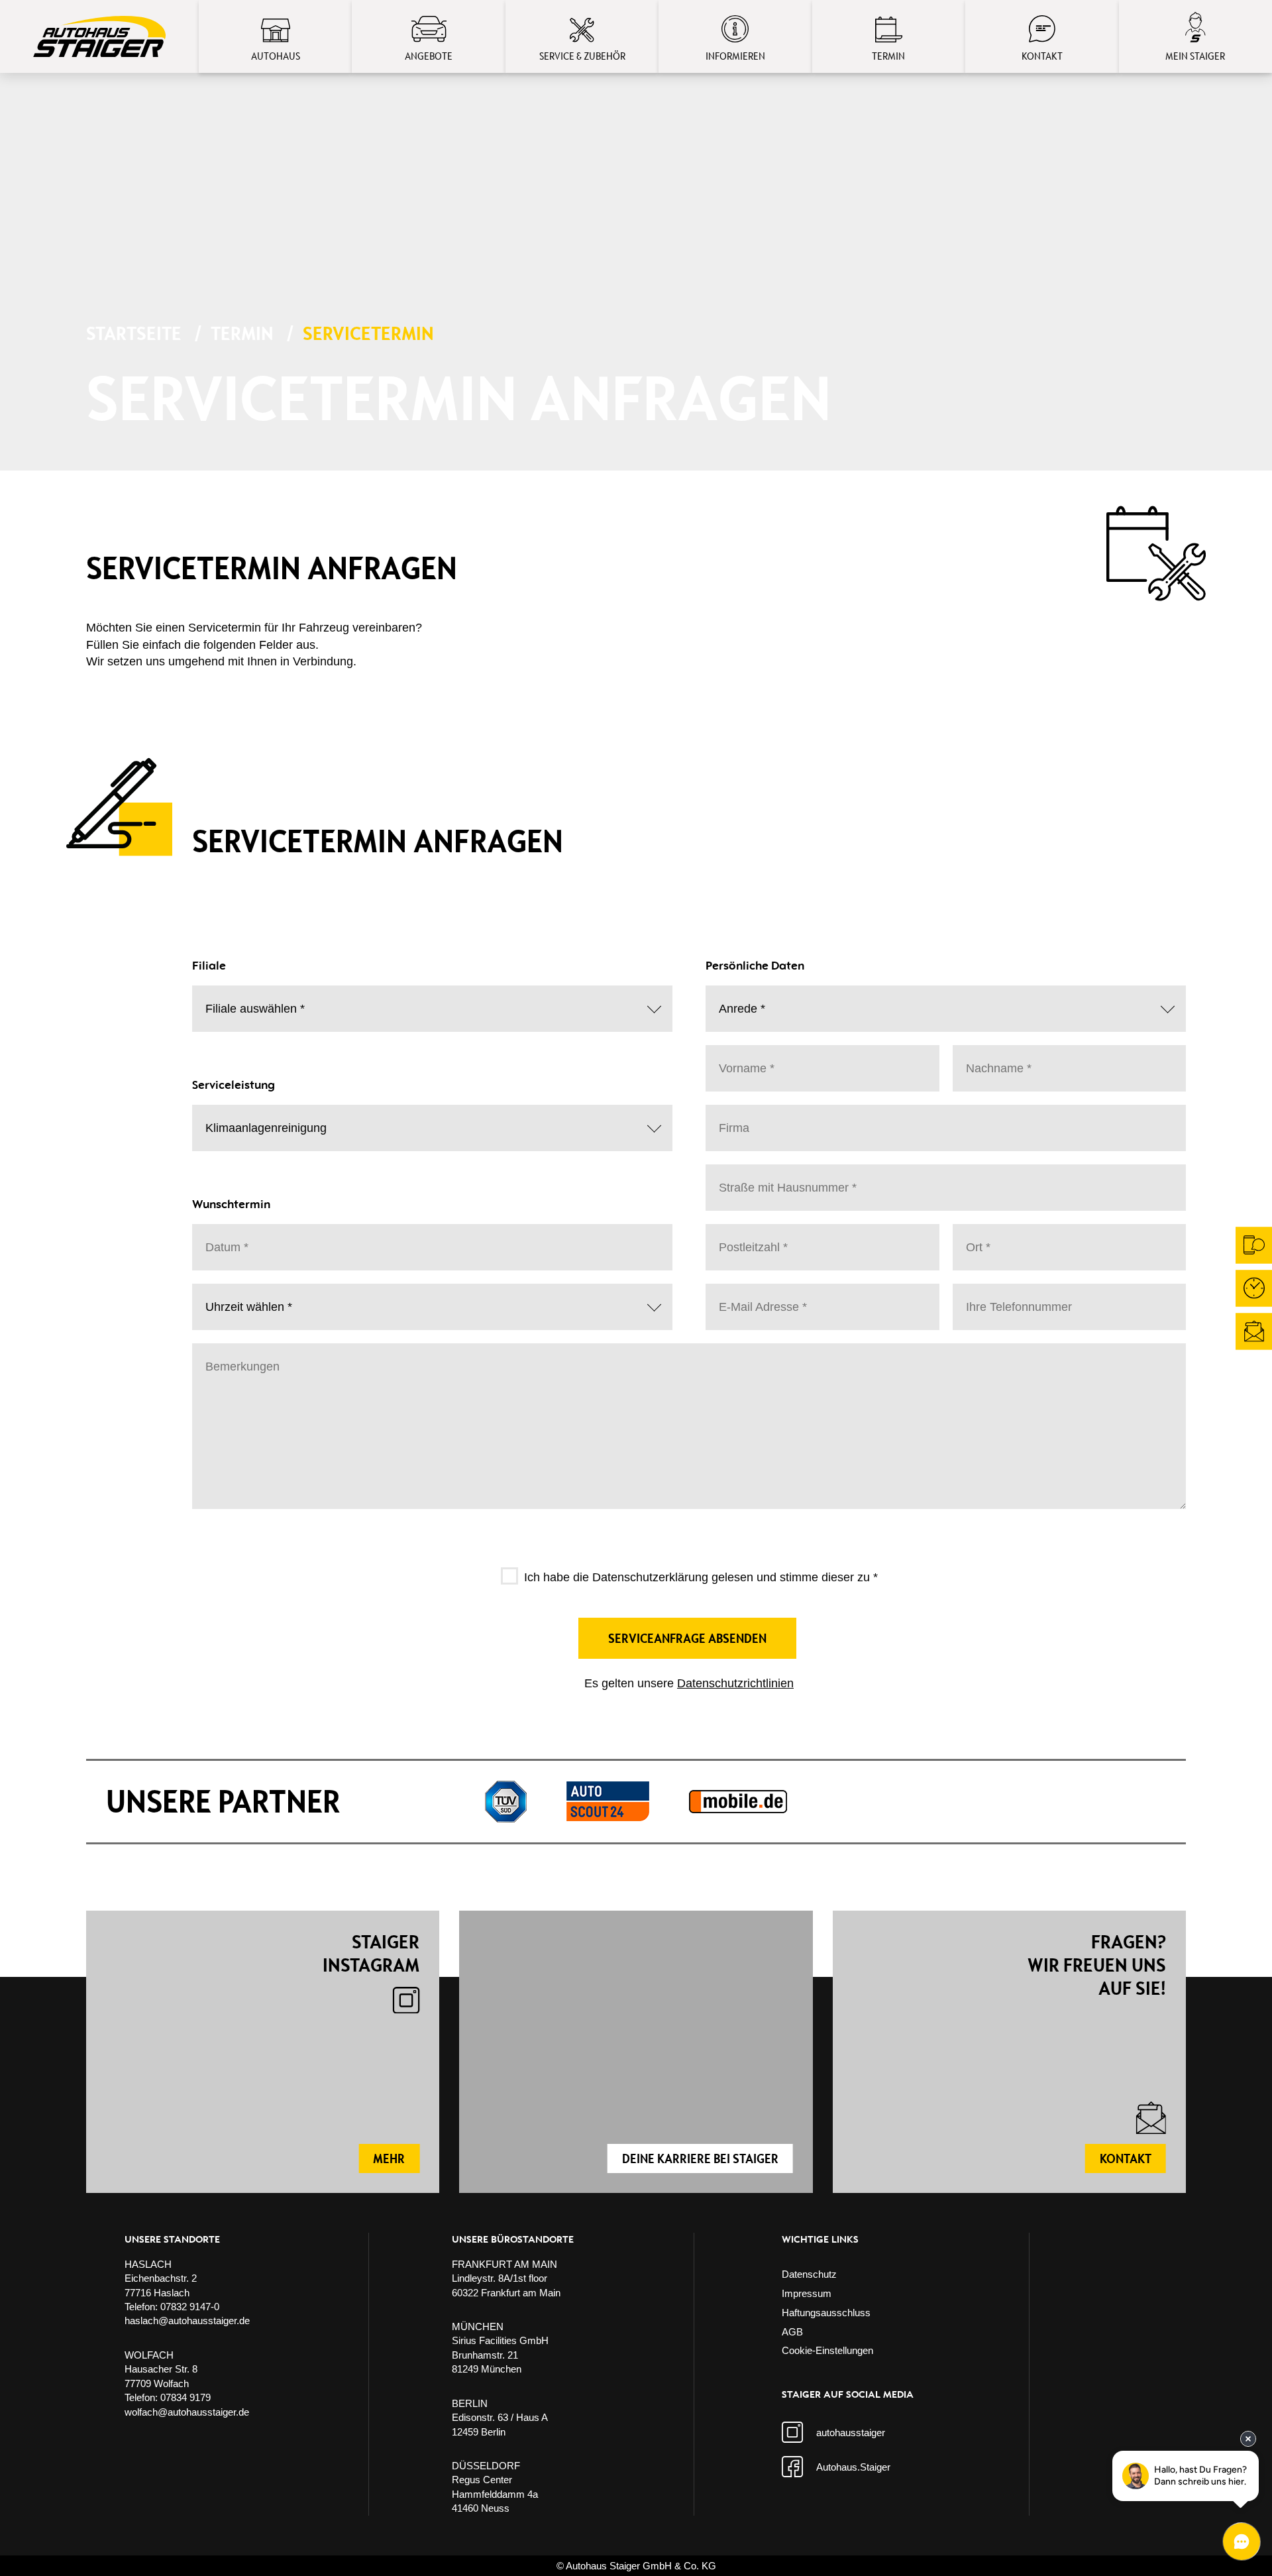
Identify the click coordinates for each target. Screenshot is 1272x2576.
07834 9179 (185, 2397)
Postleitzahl (746, 1237)
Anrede (737, 998)
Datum (222, 1237)
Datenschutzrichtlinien (735, 1683)
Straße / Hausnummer (768, 1177)
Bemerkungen (235, 1356)
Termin (242, 333)
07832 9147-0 (190, 2307)
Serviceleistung (240, 1117)
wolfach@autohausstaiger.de (187, 2412)
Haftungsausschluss (826, 2313)
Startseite (134, 333)
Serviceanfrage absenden (687, 1638)
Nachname (992, 1058)
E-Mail (735, 1296)
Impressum (807, 2293)
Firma (731, 1117)
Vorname (741, 1058)
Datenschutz (809, 2274)
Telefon (981, 1296)
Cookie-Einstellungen (827, 2350)
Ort (976, 1237)
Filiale (221, 998)
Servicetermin (368, 333)
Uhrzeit (223, 1296)
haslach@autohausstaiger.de (187, 2321)
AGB (792, 2332)
